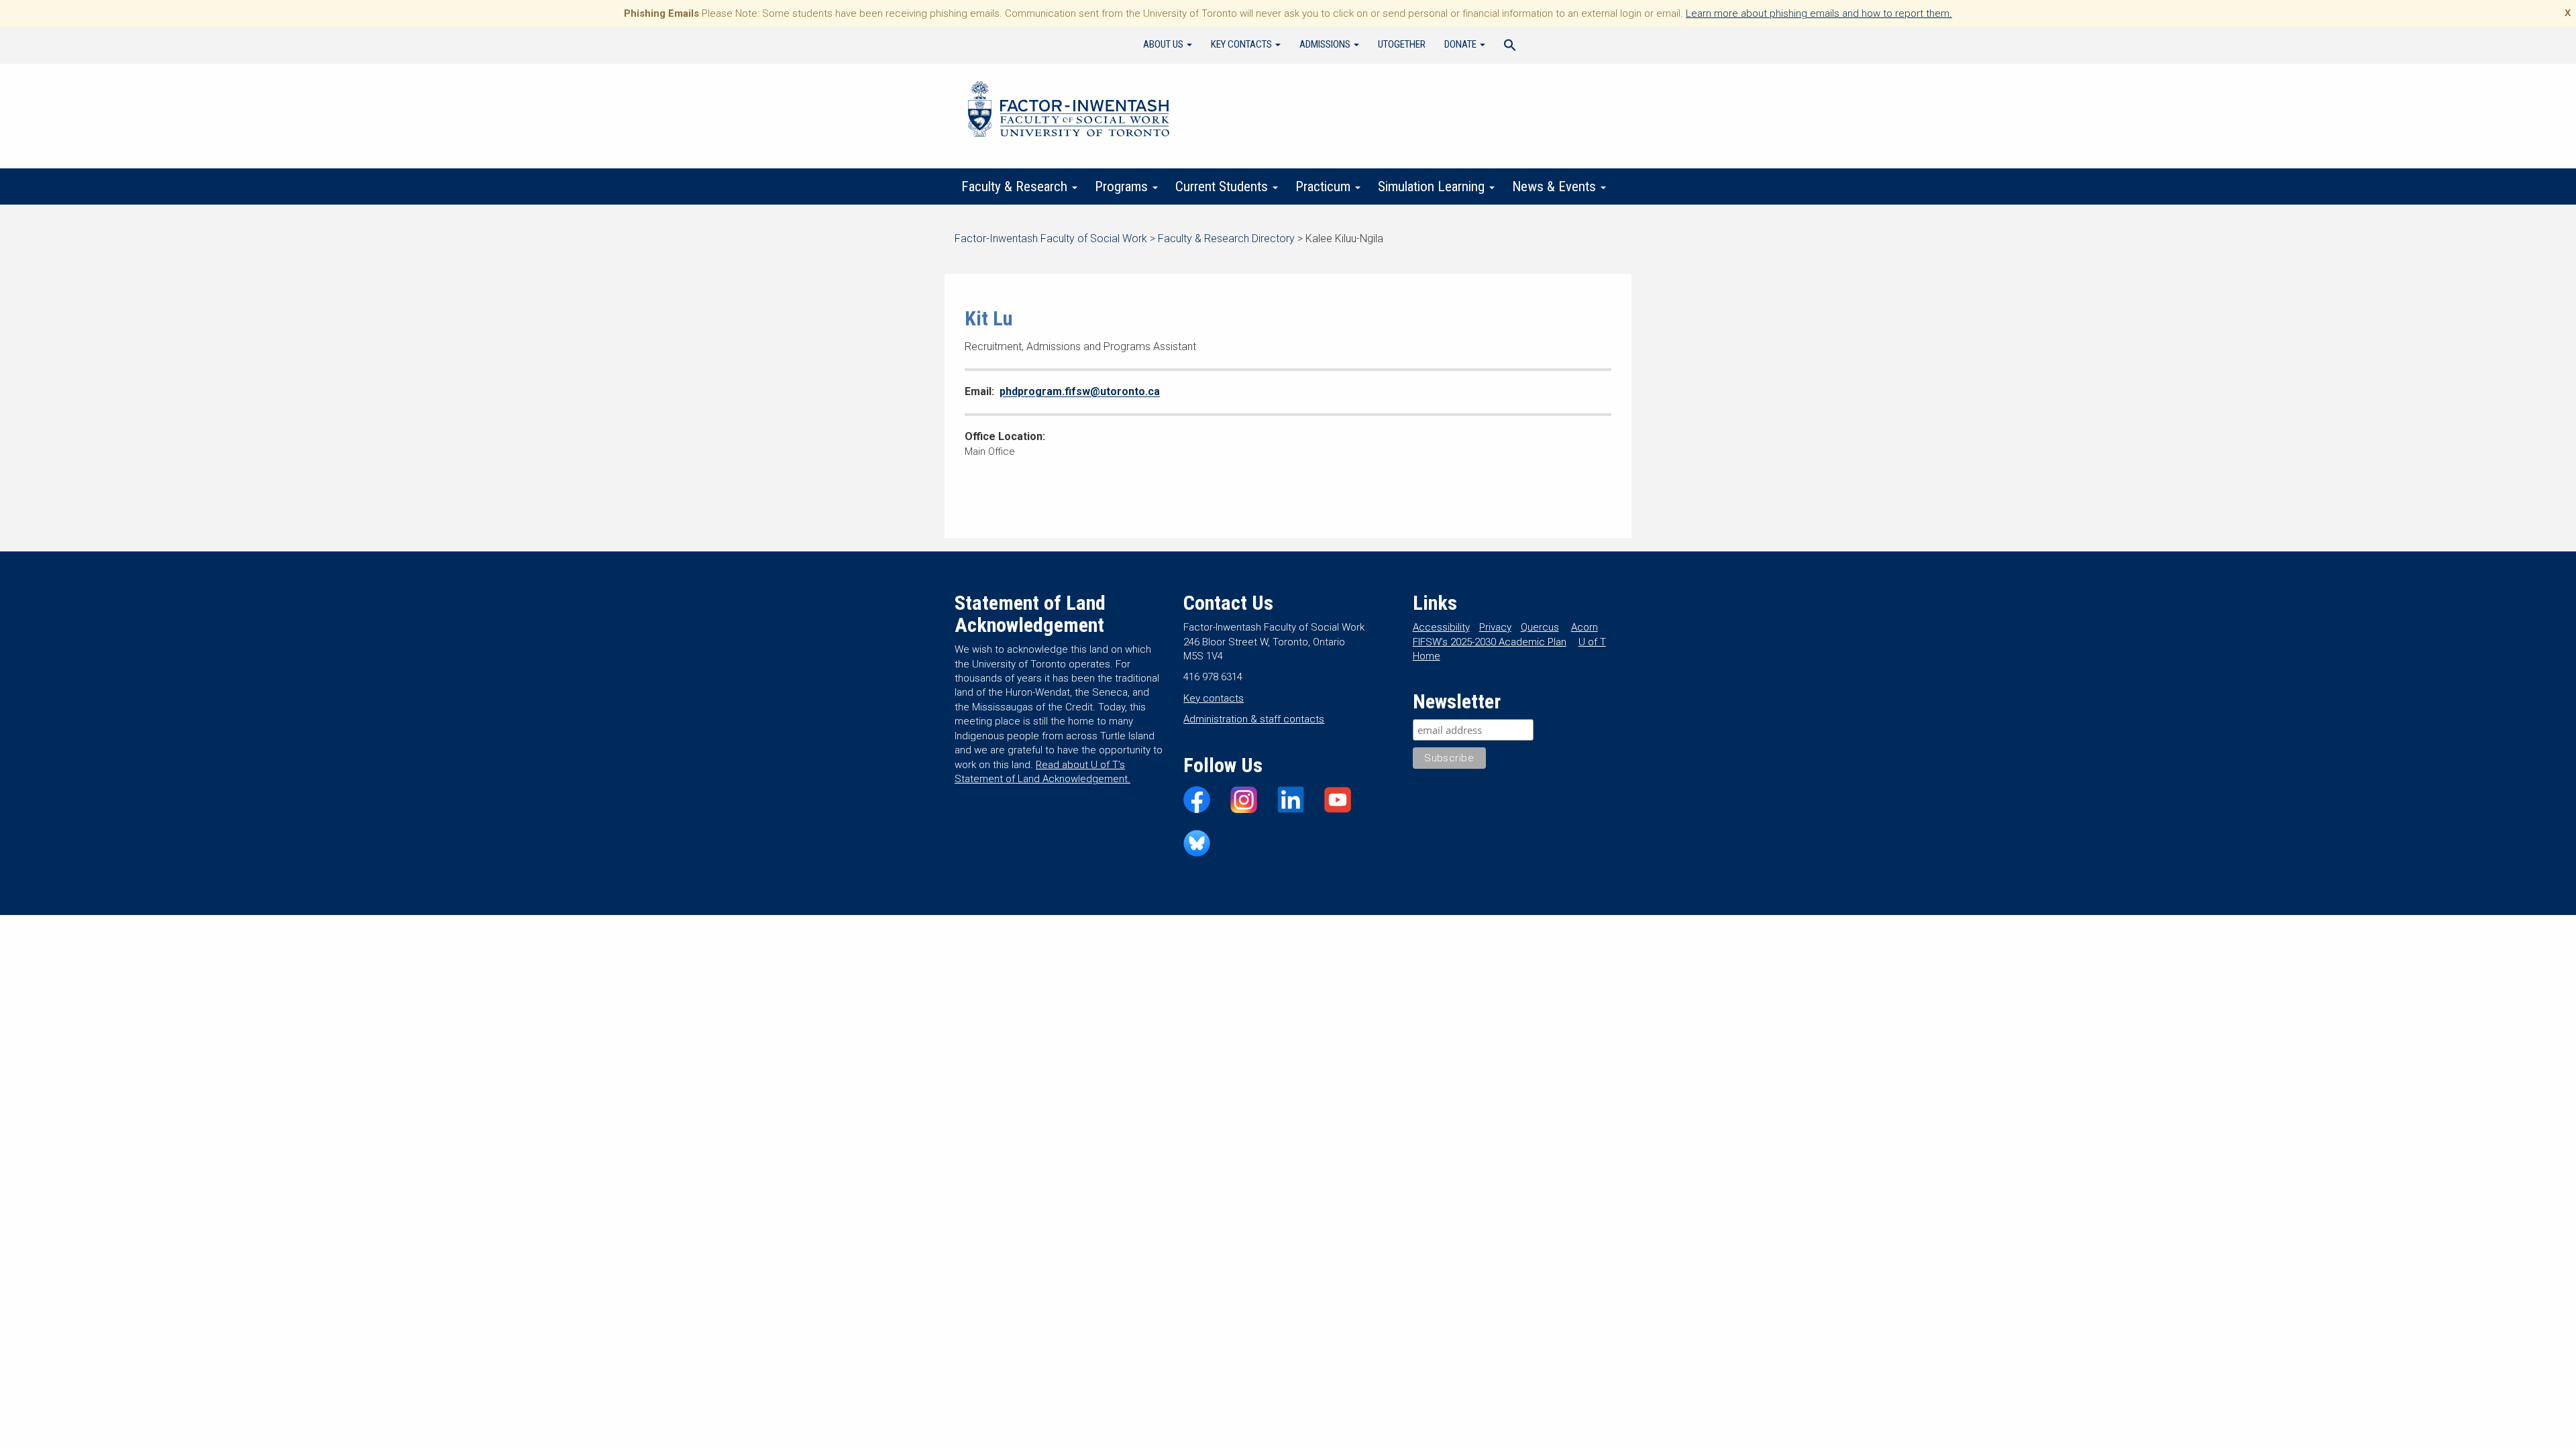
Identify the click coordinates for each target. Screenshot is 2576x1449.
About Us (1164, 44)
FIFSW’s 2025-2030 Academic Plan (1490, 642)
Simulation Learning (1433, 186)
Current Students (1223, 186)
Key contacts (1214, 698)
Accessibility (1441, 627)
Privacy (1495, 627)
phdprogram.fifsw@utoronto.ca (1080, 391)
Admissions (1326, 44)
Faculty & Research (1016, 186)
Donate (1461, 44)
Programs (1123, 186)
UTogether (1402, 44)
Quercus (1540, 627)
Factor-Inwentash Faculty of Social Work (1069, 111)
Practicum (1325, 186)
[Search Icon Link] (1510, 47)
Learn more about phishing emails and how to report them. (1819, 13)
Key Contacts (1242, 44)
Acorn (1585, 627)
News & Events (1556, 186)
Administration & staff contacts (1254, 719)
